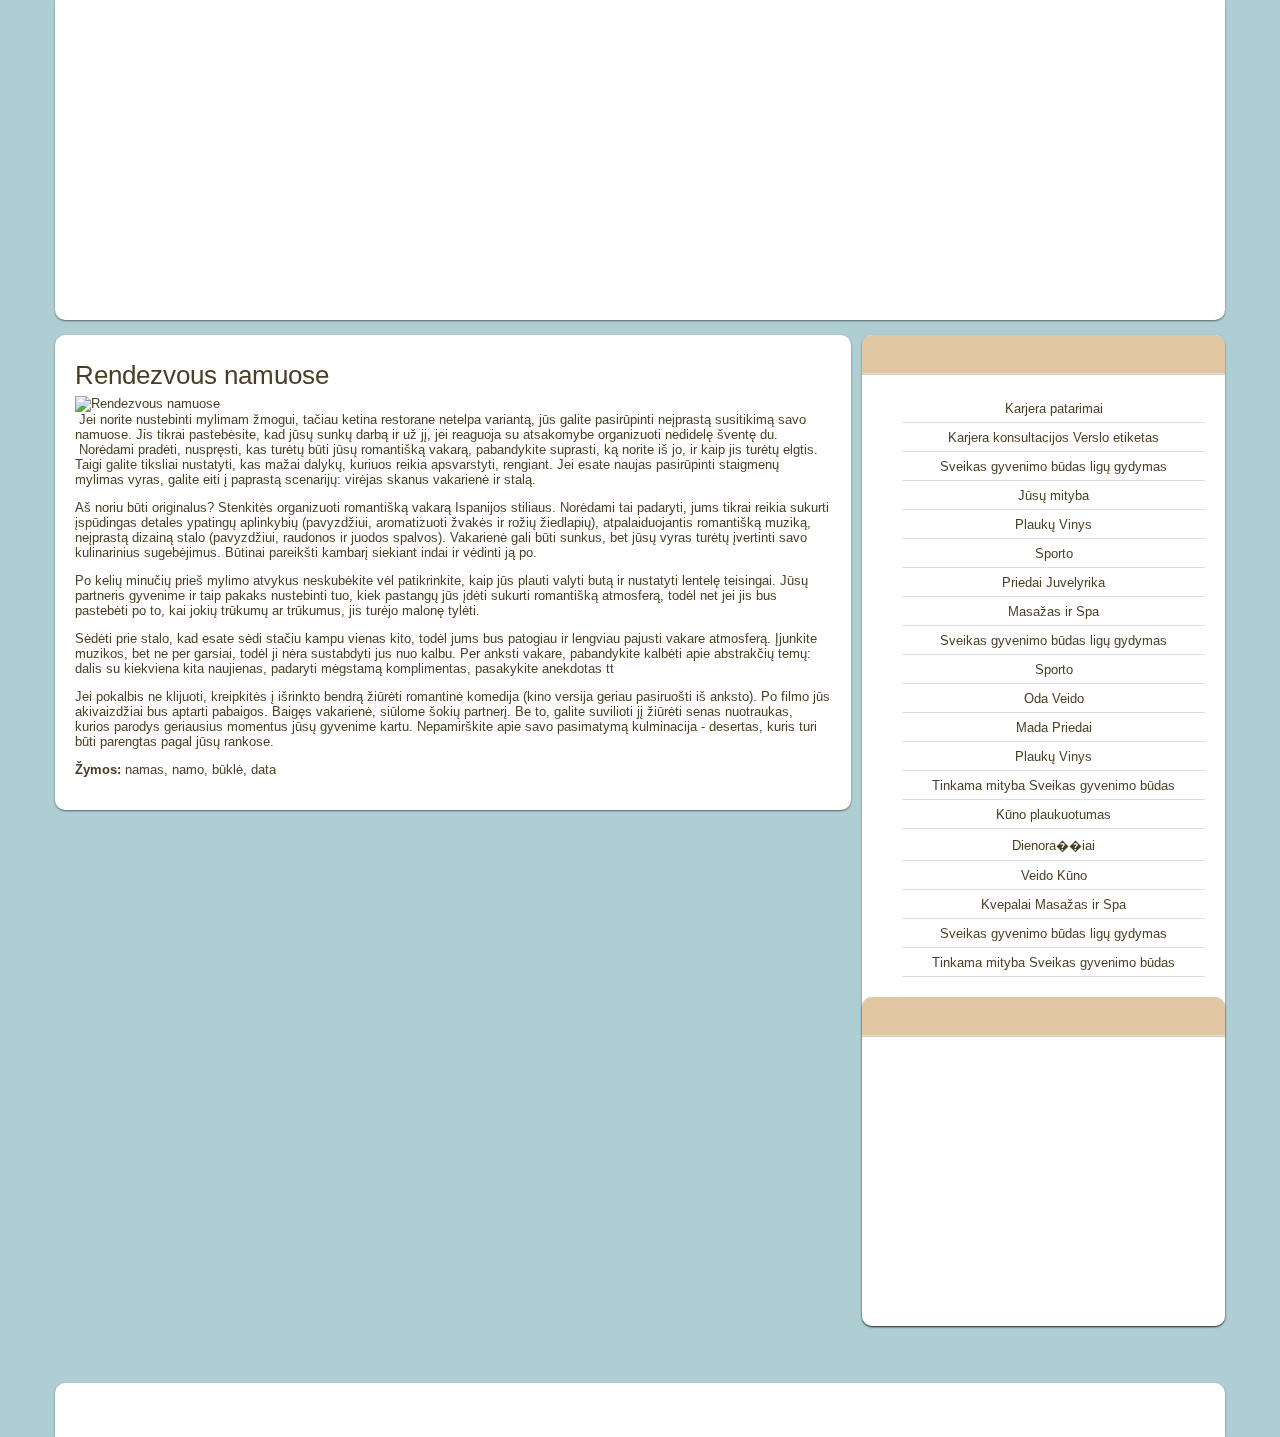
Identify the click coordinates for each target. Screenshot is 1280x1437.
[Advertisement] (414, 160)
